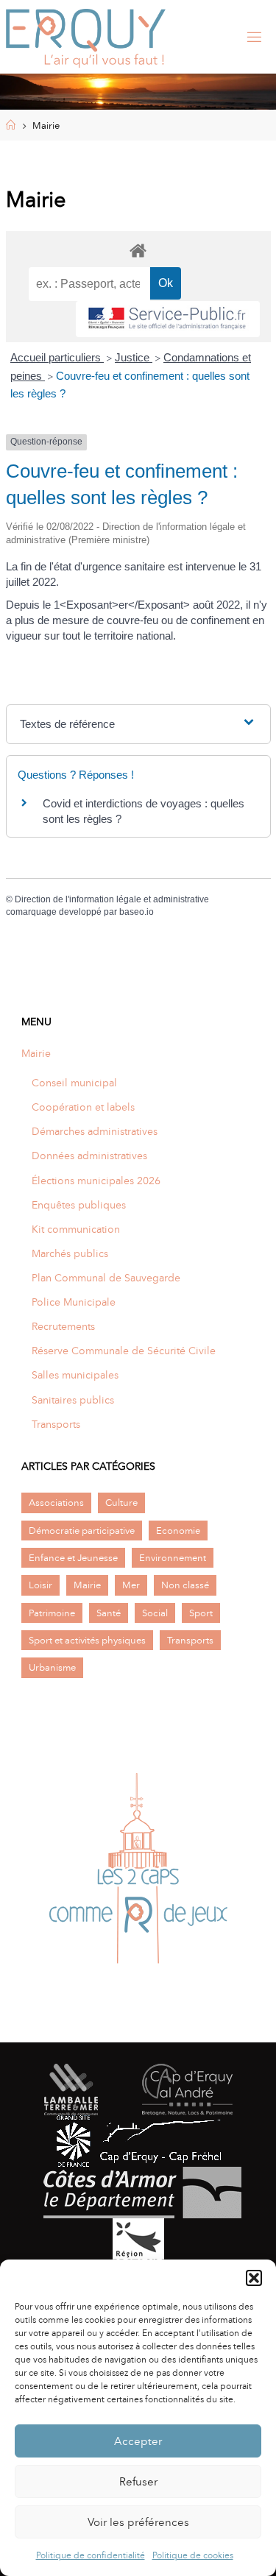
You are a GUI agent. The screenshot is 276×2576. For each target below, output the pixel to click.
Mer (131, 1585)
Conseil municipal (74, 1083)
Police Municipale (74, 1302)
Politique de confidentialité (91, 2555)
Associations (56, 1503)
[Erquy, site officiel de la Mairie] (86, 37)
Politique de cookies (193, 2555)
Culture (121, 1503)
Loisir (40, 1585)
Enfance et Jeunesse (73, 1558)
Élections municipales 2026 (96, 1181)
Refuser (138, 2482)
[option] (138, 1872)
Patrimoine (52, 1613)
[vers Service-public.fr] (168, 319)
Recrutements (63, 1326)
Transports (56, 1424)
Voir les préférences (138, 2522)
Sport (201, 1613)
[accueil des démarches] (138, 250)
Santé (109, 1613)
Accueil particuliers (57, 357)
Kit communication (76, 1229)
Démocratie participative (82, 1531)
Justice (134, 357)
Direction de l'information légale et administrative (112, 899)
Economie (178, 1531)
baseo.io (137, 912)
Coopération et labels (83, 1107)
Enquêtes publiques (79, 1205)
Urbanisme (52, 1667)
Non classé (185, 1585)
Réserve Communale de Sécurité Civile (124, 1351)
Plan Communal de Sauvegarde (106, 1278)
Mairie (36, 1053)
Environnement (173, 1558)
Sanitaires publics (73, 1400)
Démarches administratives (95, 1131)
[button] (254, 2278)
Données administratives (89, 1156)
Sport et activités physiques (87, 1640)
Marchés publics (70, 1253)
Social (155, 1613)
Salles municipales (75, 1375)
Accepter (138, 2441)
